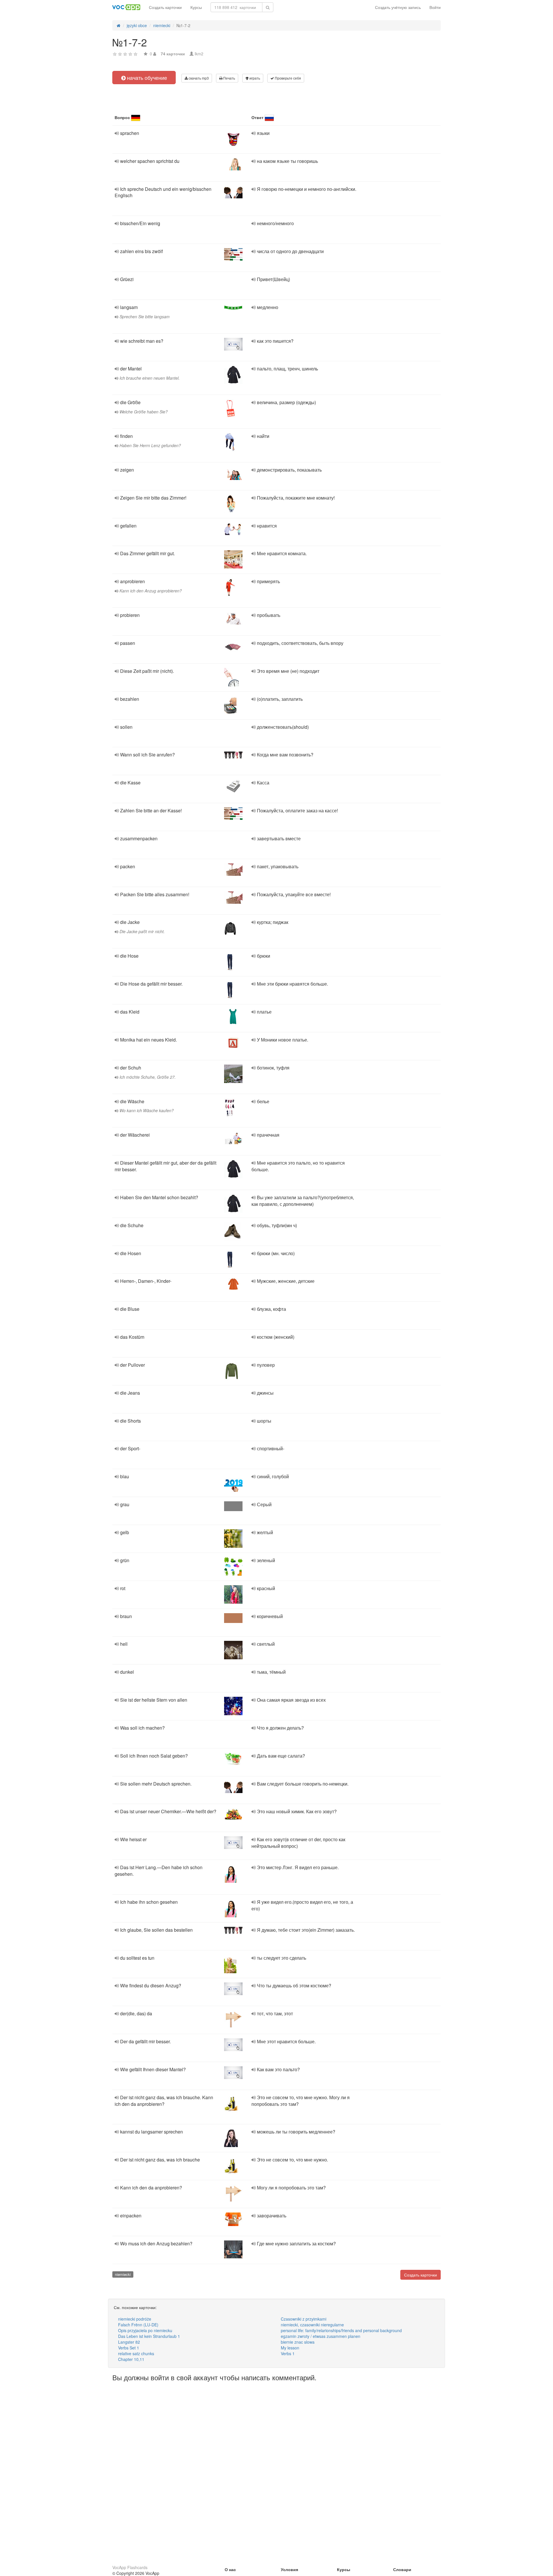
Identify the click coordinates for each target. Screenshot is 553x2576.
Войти (435, 7)
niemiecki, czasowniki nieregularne (312, 2325)
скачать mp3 (198, 78)
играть (254, 78)
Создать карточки (165, 7)
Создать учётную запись (398, 7)
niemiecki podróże (135, 2319)
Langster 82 (129, 2342)
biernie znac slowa (298, 2342)
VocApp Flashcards (130, 2567)
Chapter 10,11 (131, 2359)
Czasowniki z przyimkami (304, 2319)
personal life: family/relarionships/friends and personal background (341, 2330)
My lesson (290, 2348)
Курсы (196, 7)
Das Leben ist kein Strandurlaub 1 (149, 2336)
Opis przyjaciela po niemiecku (145, 2330)
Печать (229, 78)
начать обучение (146, 78)
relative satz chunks (136, 2353)
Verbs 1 (288, 2353)
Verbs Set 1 (129, 2348)
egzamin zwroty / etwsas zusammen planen (321, 2336)
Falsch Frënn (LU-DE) (138, 2325)
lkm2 (199, 54)
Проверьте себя (287, 78)
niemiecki (123, 2274)
